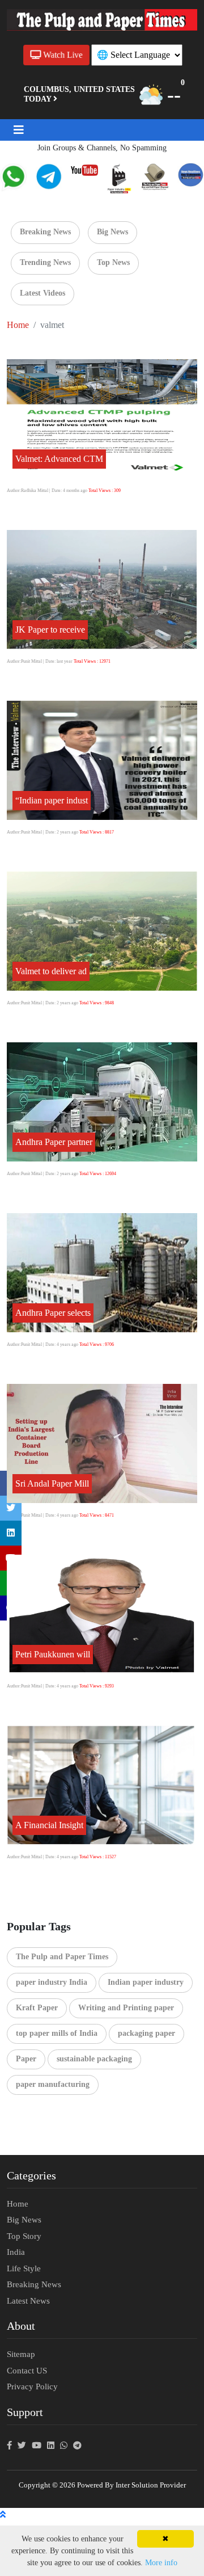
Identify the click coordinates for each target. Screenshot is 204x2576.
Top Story (24, 2236)
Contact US (27, 2371)
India (16, 2252)
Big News (112, 232)
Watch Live (61, 55)
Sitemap (21, 2354)
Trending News (45, 262)
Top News (113, 262)
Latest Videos (42, 293)
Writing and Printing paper (126, 2008)
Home (18, 325)
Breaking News (45, 232)
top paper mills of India (57, 2033)
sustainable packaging (94, 2059)
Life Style (24, 2268)
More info (161, 2563)
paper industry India (52, 1982)
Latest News (28, 2301)
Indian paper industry (146, 1982)
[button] (19, 130)
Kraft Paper (37, 2008)
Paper (26, 2059)
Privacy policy (32, 2386)
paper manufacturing (53, 2084)
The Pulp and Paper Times (62, 1957)
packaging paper (146, 2033)
